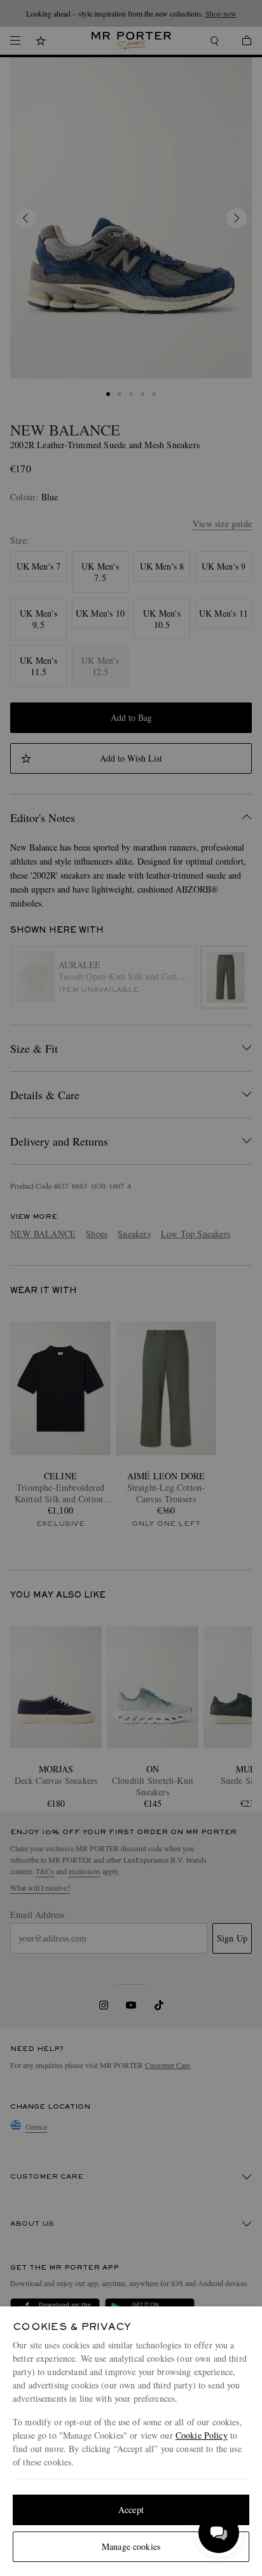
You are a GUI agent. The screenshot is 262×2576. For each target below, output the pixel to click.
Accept (131, 2510)
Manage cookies (131, 2546)
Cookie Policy (202, 2435)
